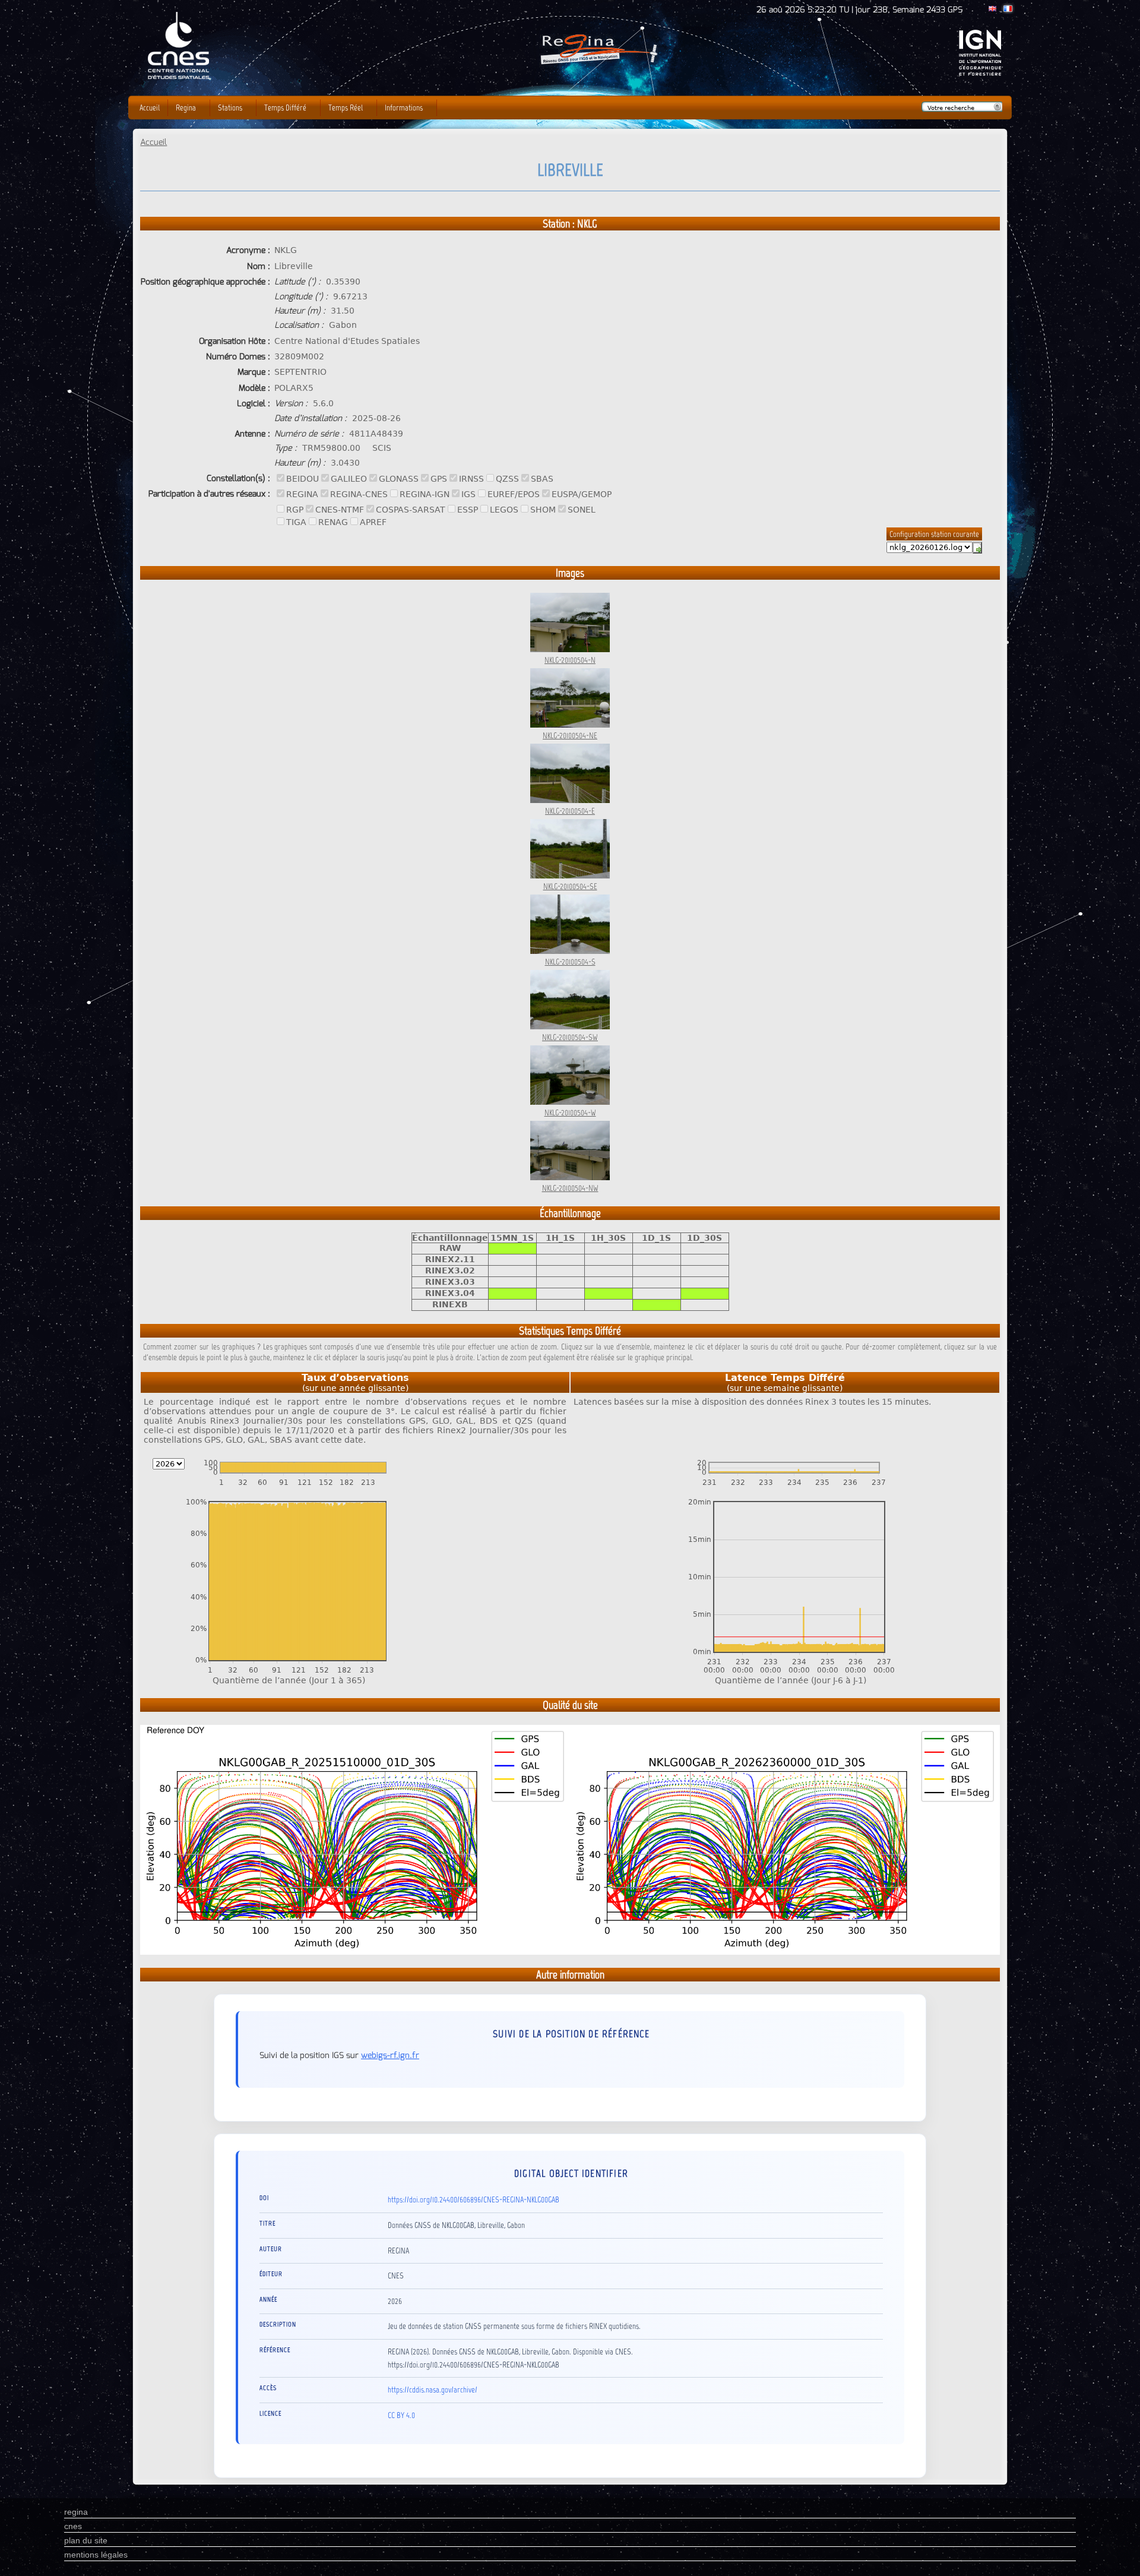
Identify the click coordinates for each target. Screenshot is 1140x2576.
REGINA (302, 494)
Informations (404, 108)
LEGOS (504, 510)
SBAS (542, 479)
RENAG (333, 522)
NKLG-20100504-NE (570, 735)
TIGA (296, 522)
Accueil (153, 142)
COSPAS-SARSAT (411, 510)
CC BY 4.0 (401, 2415)
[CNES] (179, 18)
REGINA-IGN (425, 494)
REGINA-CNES (359, 494)
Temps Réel (346, 108)
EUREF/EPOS (514, 494)
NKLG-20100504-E (570, 811)
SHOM (543, 510)
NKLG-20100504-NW (570, 1188)
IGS (468, 494)
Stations (230, 108)
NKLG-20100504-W (570, 1112)
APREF (373, 522)
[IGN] (980, 73)
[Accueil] (598, 68)
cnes (73, 2526)
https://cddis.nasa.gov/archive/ (433, 2389)
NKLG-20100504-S (570, 962)
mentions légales (96, 2555)
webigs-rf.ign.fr (390, 2055)
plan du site (86, 2540)
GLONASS (399, 479)
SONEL (582, 510)
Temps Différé (285, 108)
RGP (295, 510)
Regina (186, 108)
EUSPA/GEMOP (582, 494)
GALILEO (349, 479)
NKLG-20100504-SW (570, 1037)
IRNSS (471, 479)
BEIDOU (303, 479)
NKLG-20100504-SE (570, 886)
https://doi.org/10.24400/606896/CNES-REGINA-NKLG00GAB (474, 2199)
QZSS (507, 479)
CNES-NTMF (340, 510)
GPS (439, 479)
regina (76, 2512)
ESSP (468, 510)
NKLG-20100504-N (570, 660)
